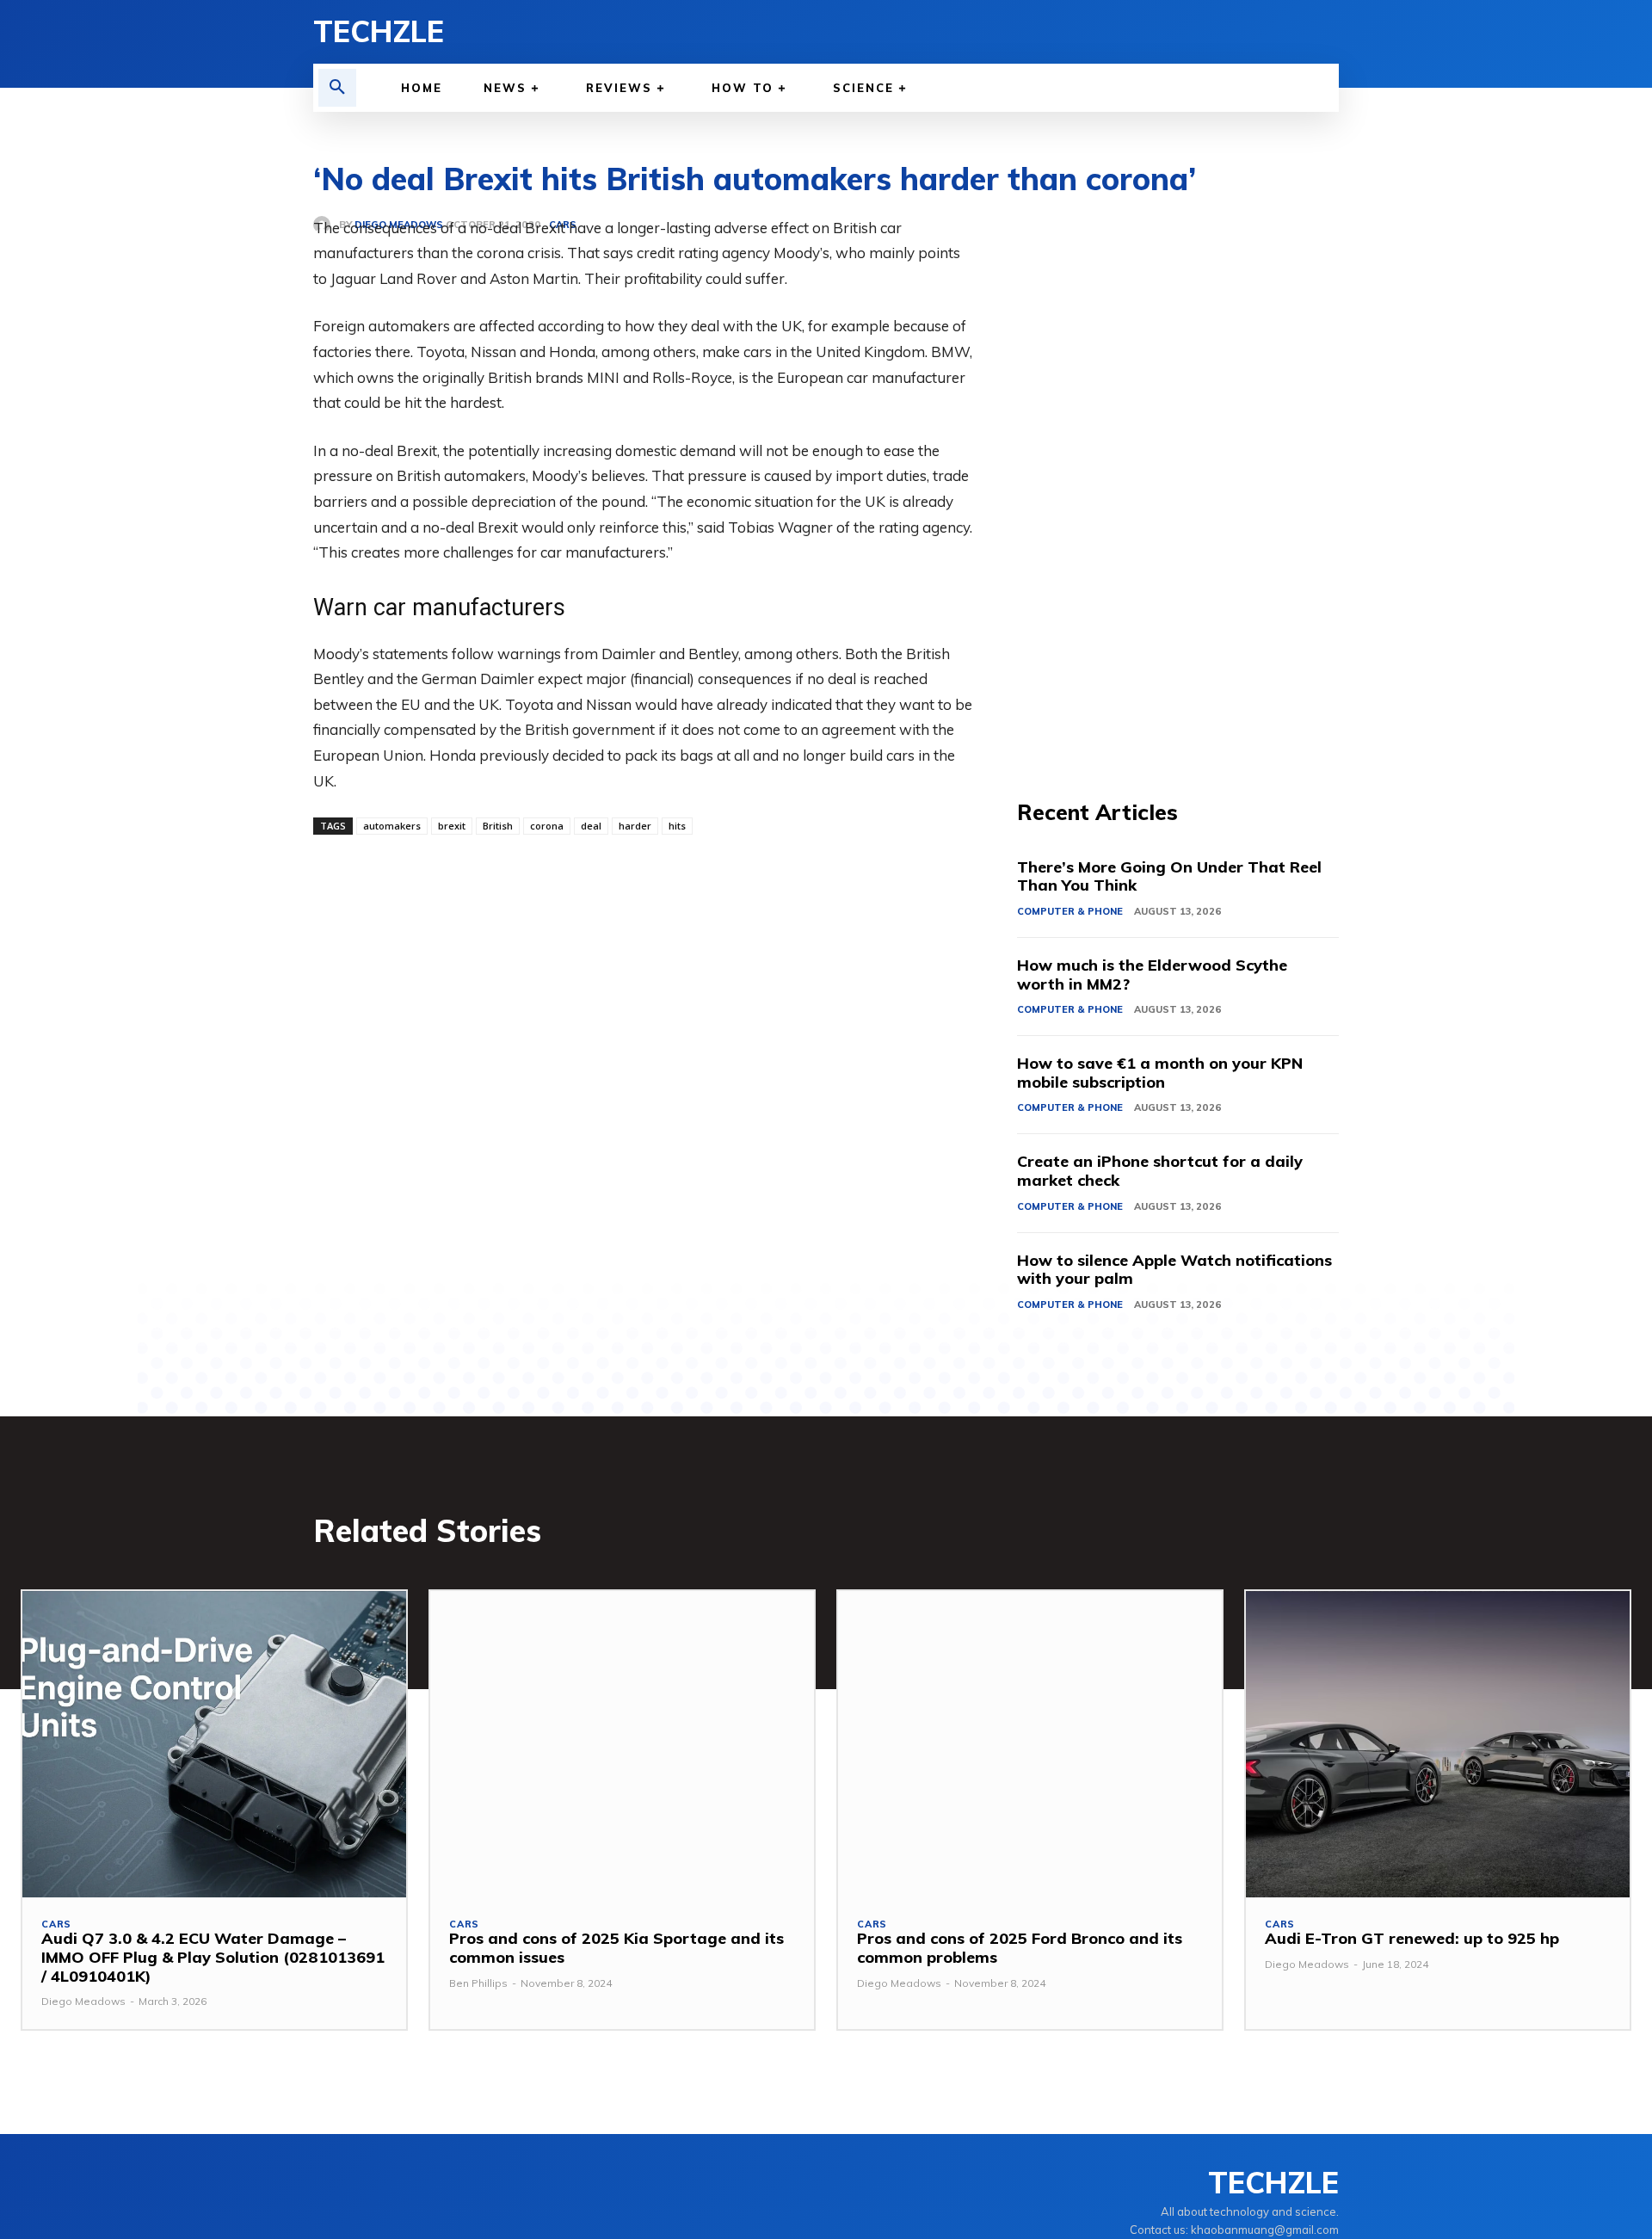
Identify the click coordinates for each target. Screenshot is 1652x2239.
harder (635, 826)
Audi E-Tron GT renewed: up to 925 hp (1412, 1938)
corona (547, 826)
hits (677, 826)
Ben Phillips (478, 1983)
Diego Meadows (83, 2001)
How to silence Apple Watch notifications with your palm (1174, 1270)
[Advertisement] (1178, 473)
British (498, 826)
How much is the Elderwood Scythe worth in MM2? (1152, 975)
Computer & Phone (1070, 911)
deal (591, 826)
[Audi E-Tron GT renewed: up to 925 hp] (1438, 1745)
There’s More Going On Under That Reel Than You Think (1169, 876)
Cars (56, 1924)
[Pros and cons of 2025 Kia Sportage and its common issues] (622, 1745)
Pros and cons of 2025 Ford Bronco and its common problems (1020, 1948)
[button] (337, 88)
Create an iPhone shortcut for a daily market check (1160, 1171)
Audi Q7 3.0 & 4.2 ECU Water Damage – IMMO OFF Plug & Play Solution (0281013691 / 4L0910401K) (213, 1957)
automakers (392, 826)
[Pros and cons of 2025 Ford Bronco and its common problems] (1030, 1745)
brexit (452, 826)
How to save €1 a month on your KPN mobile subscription (1160, 1073)
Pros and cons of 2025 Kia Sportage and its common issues (616, 1948)
